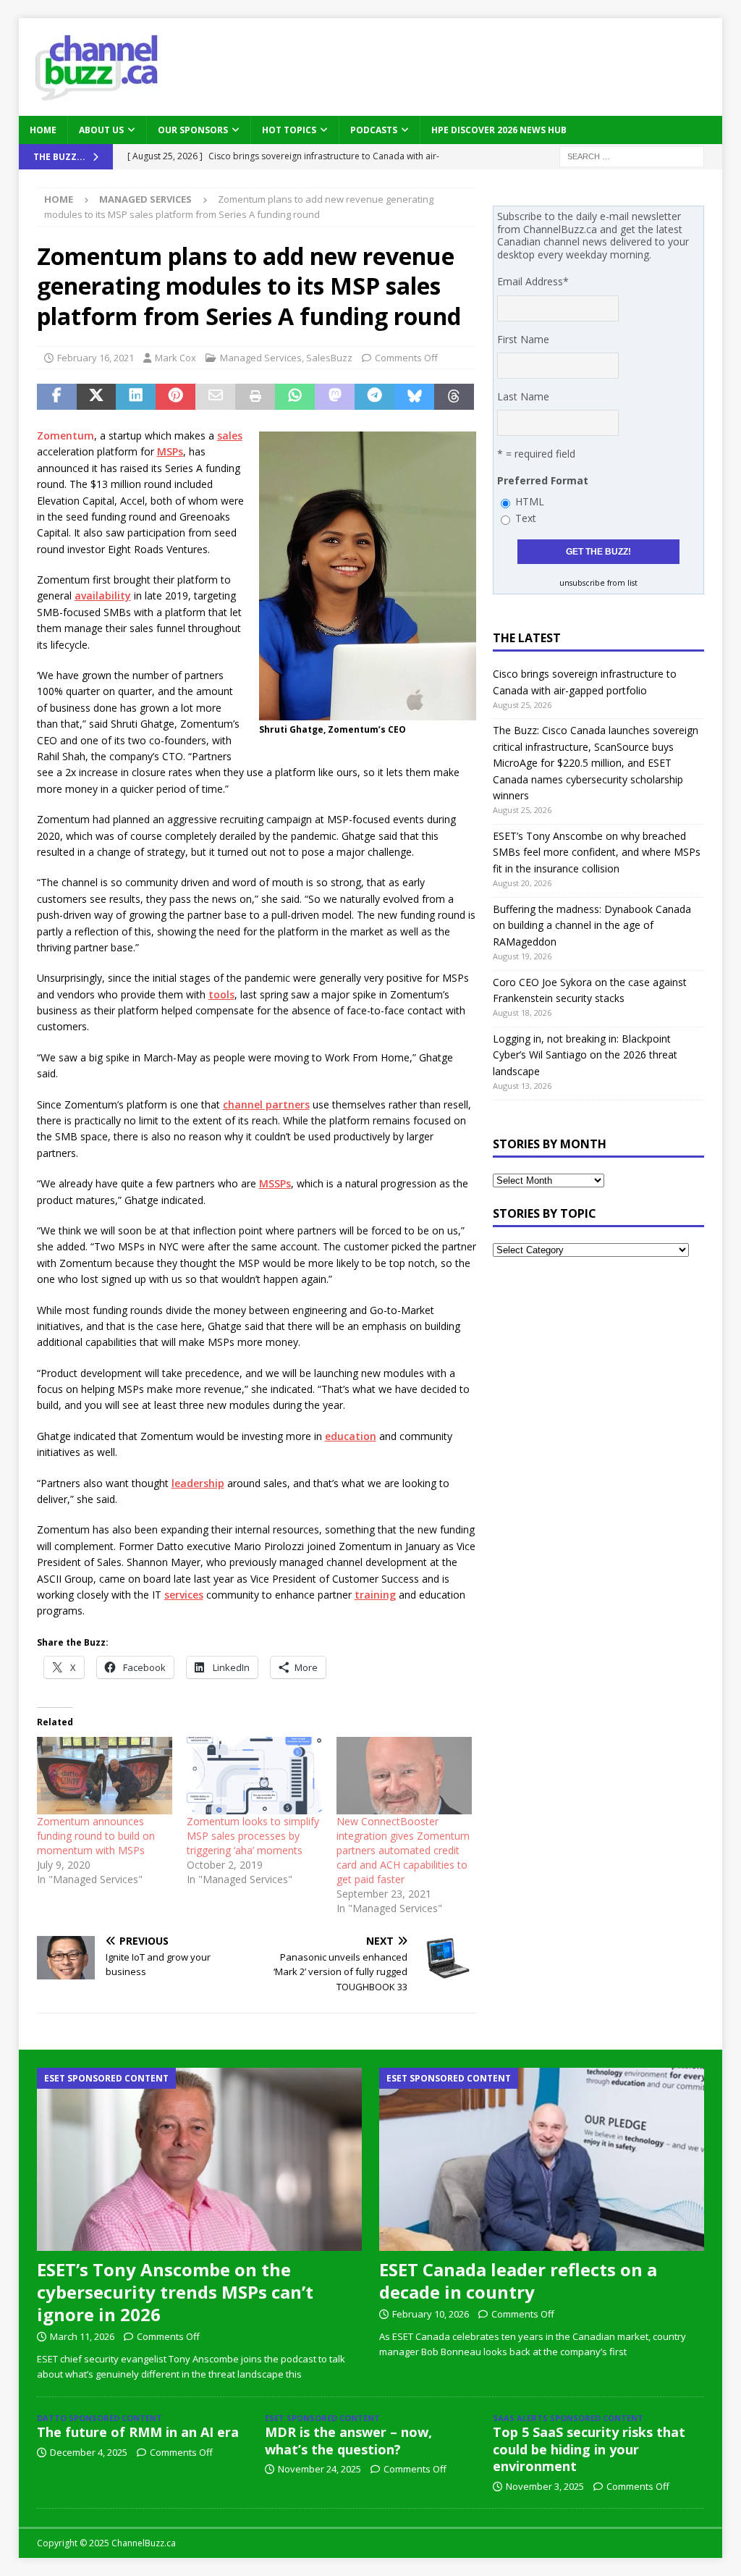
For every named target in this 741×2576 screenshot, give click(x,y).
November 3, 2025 (545, 2486)
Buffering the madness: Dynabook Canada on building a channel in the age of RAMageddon (592, 925)
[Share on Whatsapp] (295, 397)
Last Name (523, 396)
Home (43, 130)
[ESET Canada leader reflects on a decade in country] (542, 2159)
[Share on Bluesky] (414, 397)
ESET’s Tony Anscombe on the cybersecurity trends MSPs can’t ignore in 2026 (175, 2292)
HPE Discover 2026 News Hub (499, 130)
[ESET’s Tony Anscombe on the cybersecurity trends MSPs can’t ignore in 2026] (200, 2159)
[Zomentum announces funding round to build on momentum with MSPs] (105, 1776)
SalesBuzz (329, 358)
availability (103, 595)
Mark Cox (175, 358)
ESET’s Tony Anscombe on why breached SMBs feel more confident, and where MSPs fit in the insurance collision (597, 852)
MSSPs (275, 1183)
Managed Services (261, 358)
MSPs (170, 451)
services (184, 1595)
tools (221, 994)
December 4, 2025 (89, 2452)
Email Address (533, 281)
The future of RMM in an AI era (138, 2432)
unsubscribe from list (598, 583)
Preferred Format (543, 480)
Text (526, 518)
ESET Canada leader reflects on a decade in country (518, 2281)
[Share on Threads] (454, 397)
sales (230, 435)
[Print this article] (255, 397)
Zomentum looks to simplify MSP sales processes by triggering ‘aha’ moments (253, 1836)
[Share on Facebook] (57, 397)
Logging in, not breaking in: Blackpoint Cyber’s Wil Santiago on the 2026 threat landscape (585, 1055)
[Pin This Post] (175, 397)
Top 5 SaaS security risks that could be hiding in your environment (589, 2449)
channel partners (266, 1104)
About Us (101, 130)
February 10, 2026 (431, 2314)
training (375, 1595)
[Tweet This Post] (97, 397)
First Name (523, 339)
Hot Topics (289, 130)
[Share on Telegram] (374, 397)
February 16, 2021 (96, 358)
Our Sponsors (193, 130)
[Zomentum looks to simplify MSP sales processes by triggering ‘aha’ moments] (254, 1776)
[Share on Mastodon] (335, 397)
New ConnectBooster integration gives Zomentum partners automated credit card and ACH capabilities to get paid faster (403, 1850)
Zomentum (65, 435)
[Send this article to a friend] (215, 397)
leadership (198, 1483)
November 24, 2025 (319, 2469)
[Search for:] (632, 155)
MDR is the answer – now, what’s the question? (348, 2440)
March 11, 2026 (82, 2336)
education (351, 1436)
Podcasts (374, 130)
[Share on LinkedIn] (136, 397)
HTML (530, 501)
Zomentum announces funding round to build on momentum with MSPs (96, 1836)
